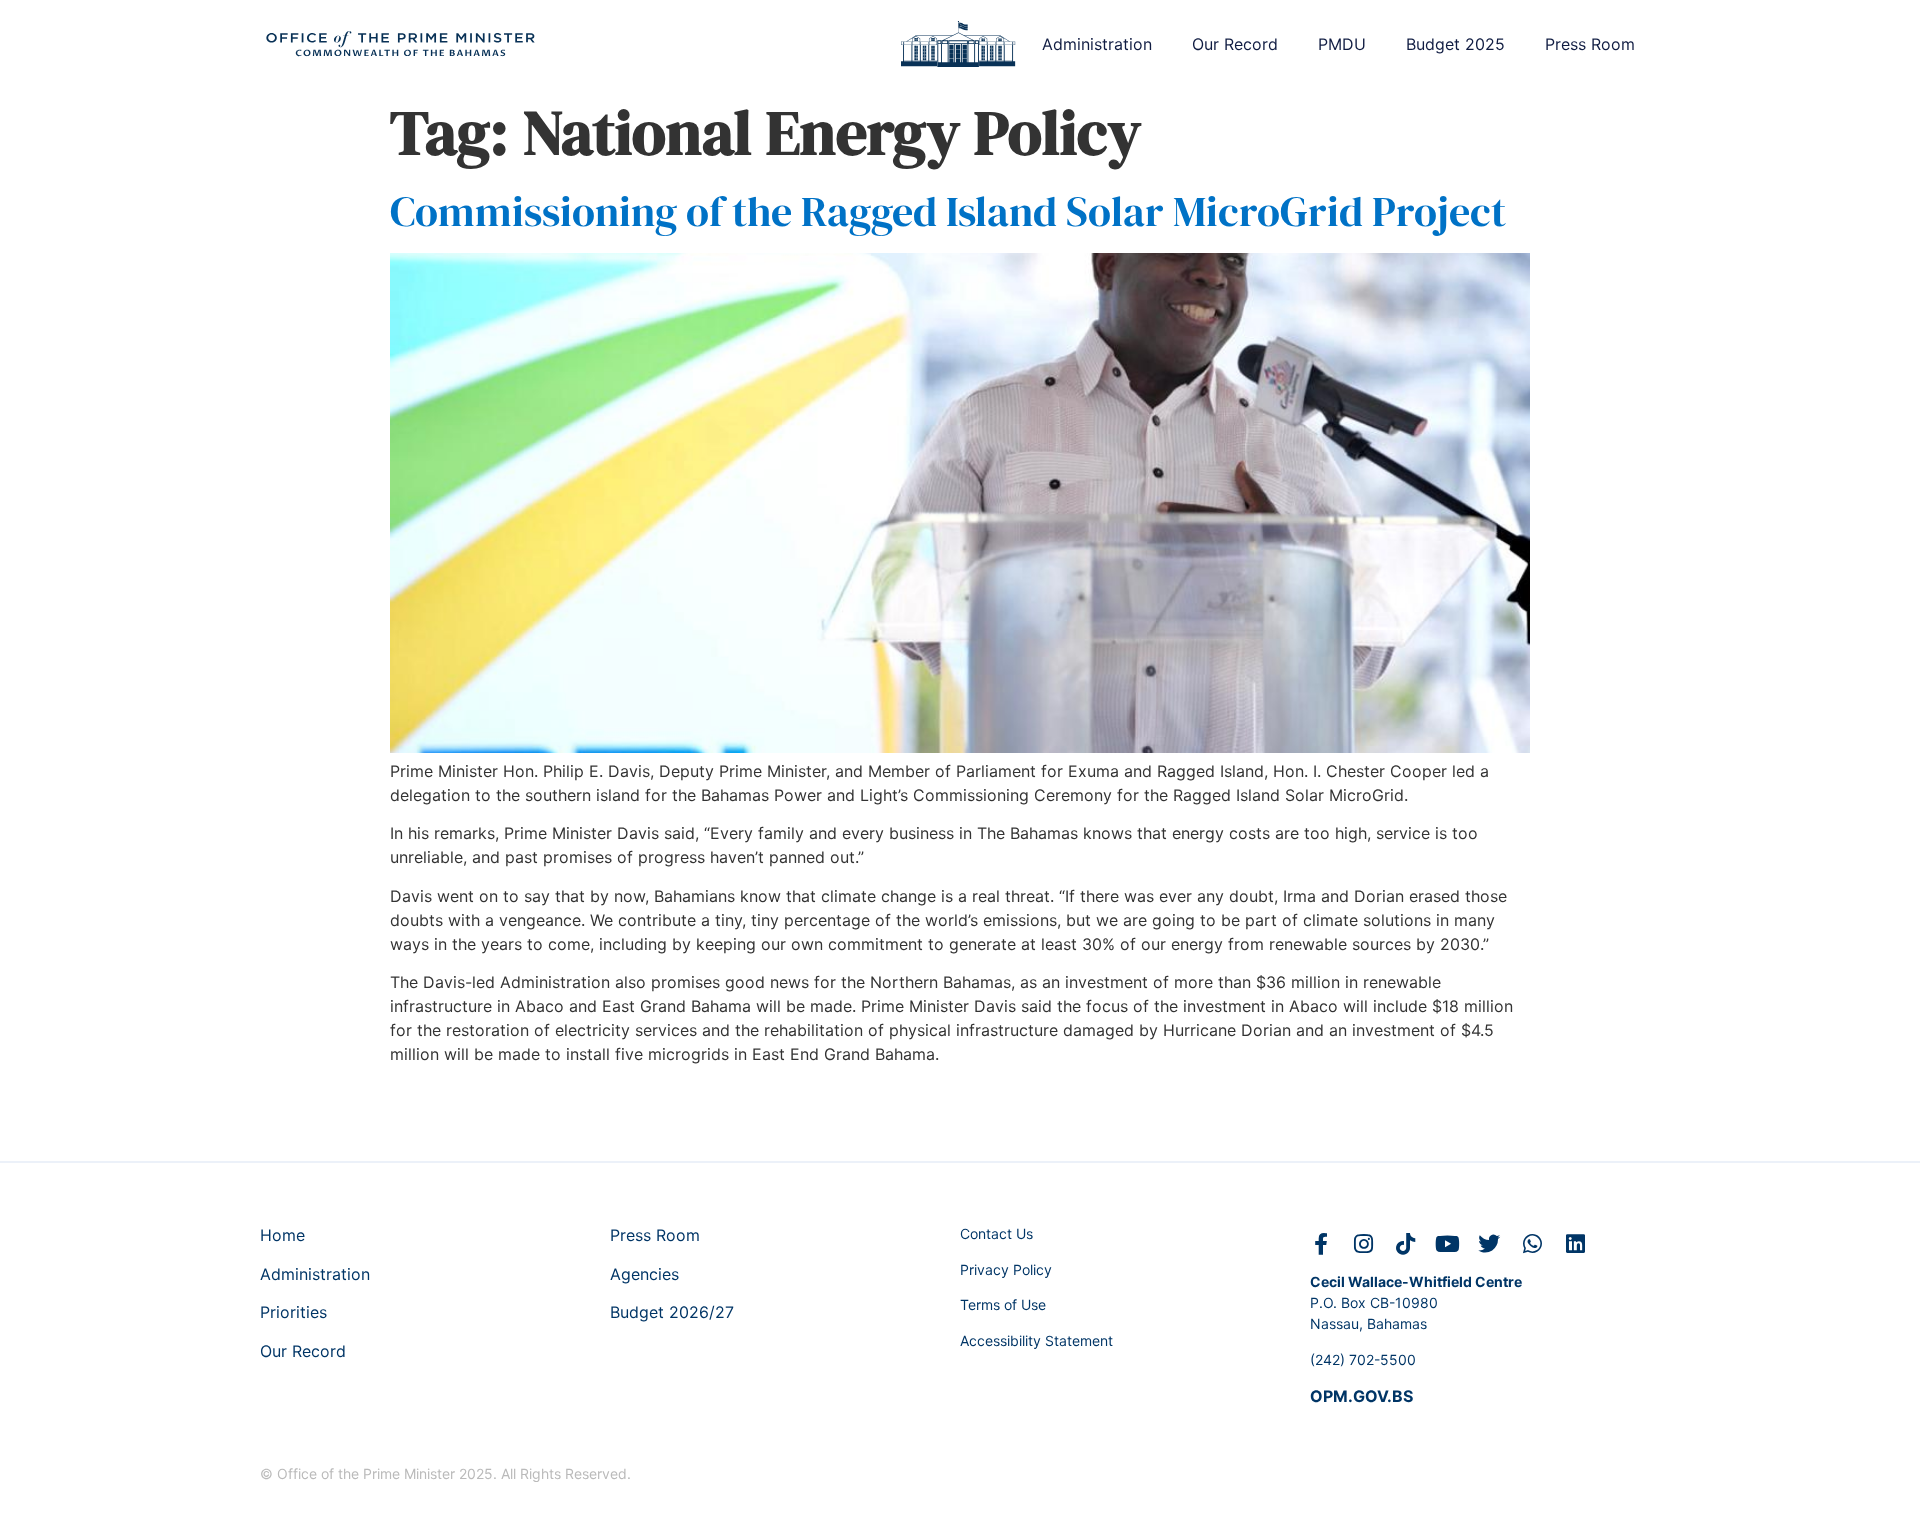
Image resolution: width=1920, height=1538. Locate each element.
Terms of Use (1003, 1304)
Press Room (1590, 44)
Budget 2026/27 (672, 1312)
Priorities (293, 1312)
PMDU (1342, 44)
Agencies (644, 1274)
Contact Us (996, 1233)
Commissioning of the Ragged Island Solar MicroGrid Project (948, 211)
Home (282, 1235)
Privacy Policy (1006, 1269)
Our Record (1235, 44)
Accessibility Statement (1036, 1340)
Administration (1097, 44)
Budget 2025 (1455, 44)
